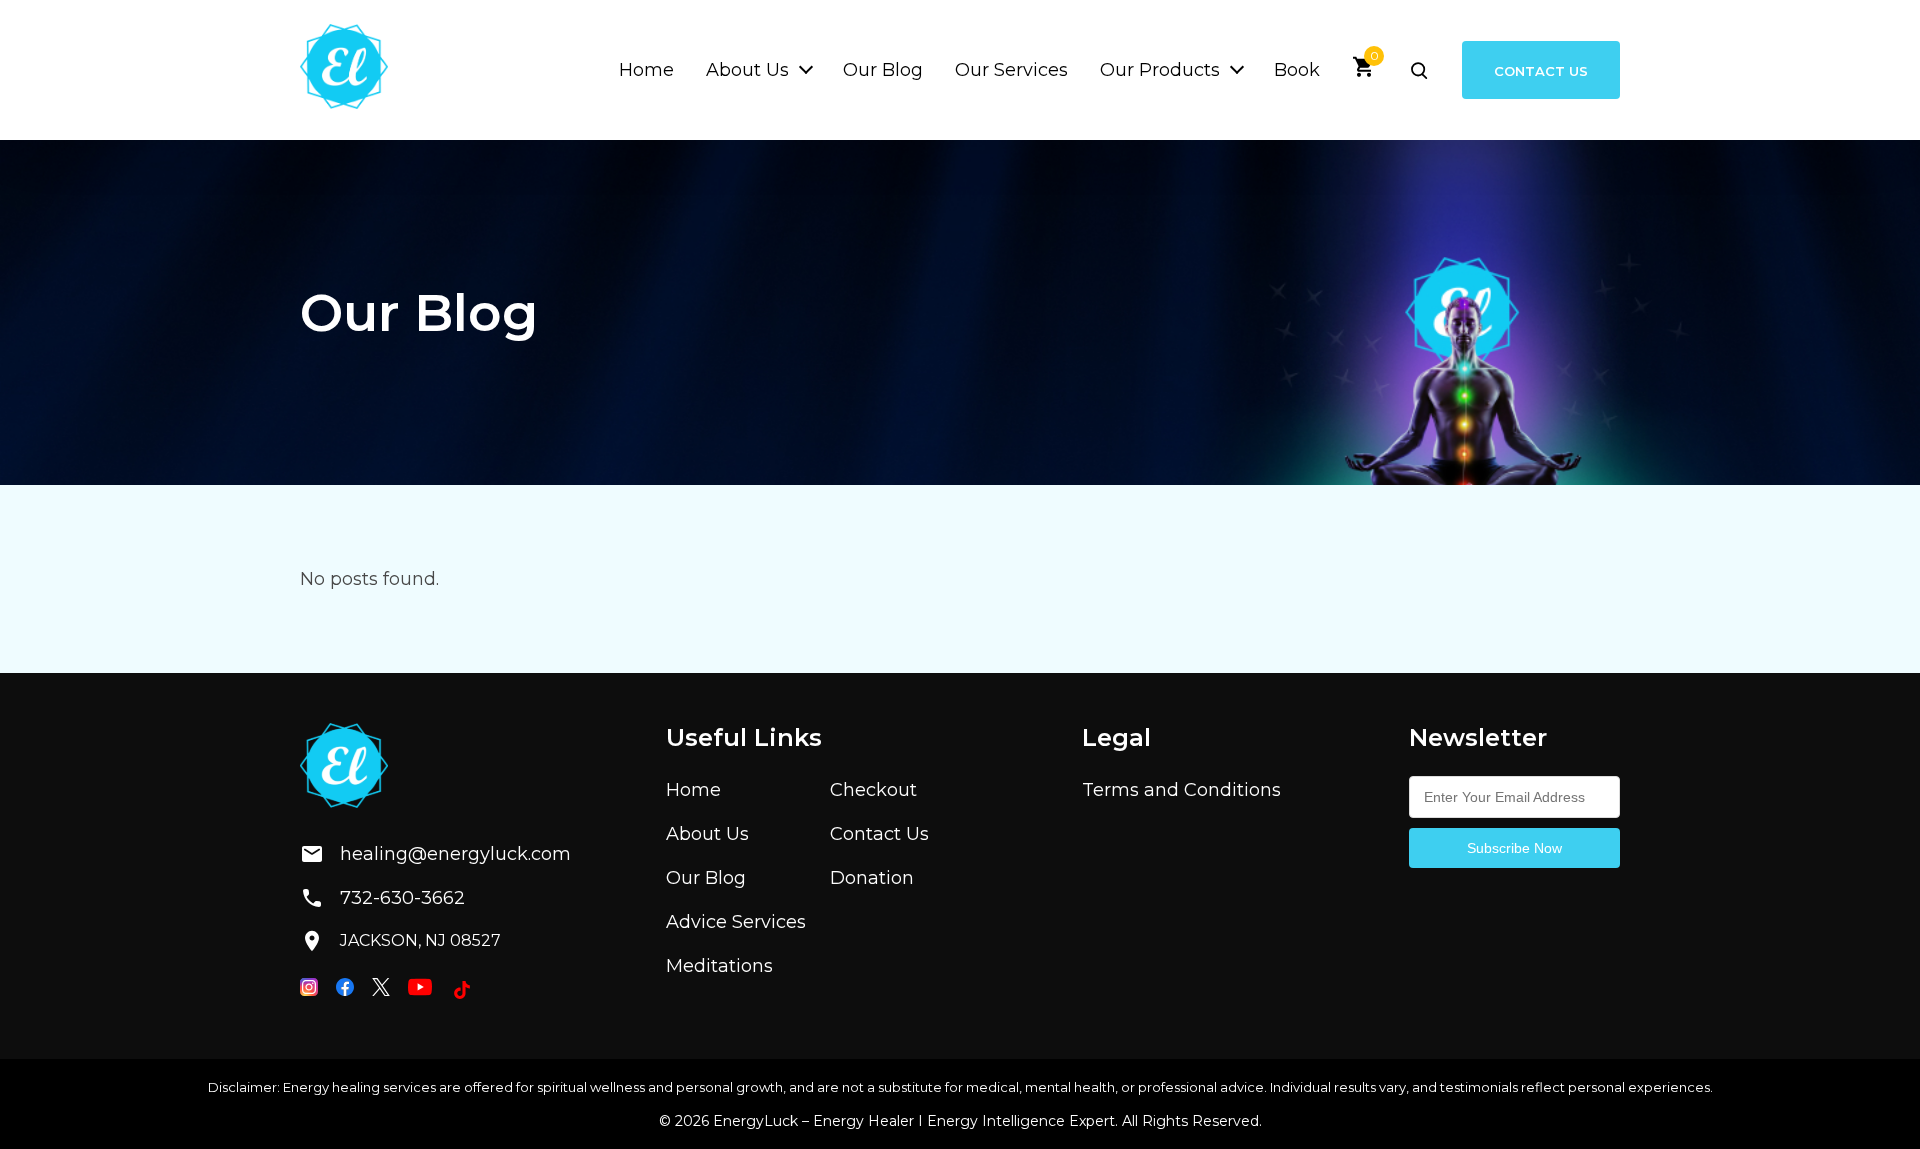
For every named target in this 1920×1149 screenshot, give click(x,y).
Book (1297, 70)
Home (646, 70)
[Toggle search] (1419, 70)
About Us (747, 70)
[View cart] (1364, 73)
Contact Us (1541, 70)
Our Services (1011, 70)
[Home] (344, 70)
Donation (872, 878)
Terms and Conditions (1181, 790)
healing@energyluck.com (439, 854)
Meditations (719, 966)
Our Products (1160, 70)
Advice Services (736, 922)
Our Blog (883, 70)
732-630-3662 (402, 898)
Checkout (873, 790)
